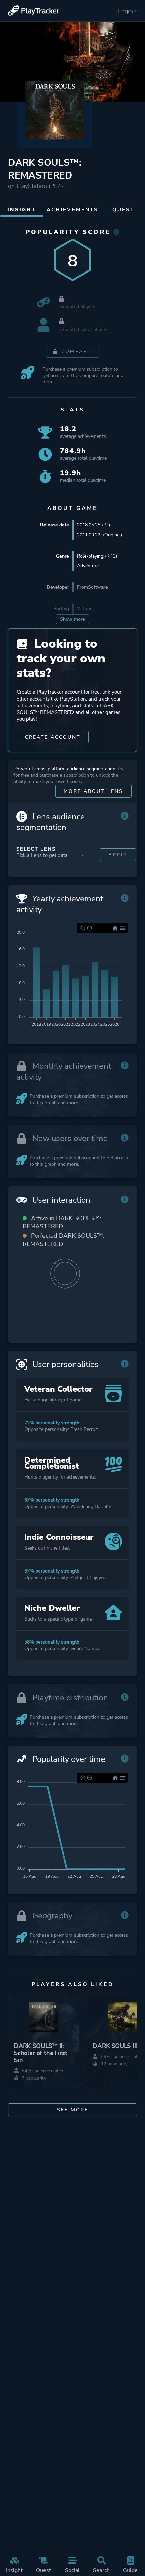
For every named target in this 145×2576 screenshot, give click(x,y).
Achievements (72, 210)
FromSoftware (92, 587)
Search (101, 2570)
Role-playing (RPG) (97, 556)
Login (125, 11)
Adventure (88, 566)
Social (72, 2570)
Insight (14, 2570)
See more (73, 2110)
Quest (43, 2570)
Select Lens (36, 849)
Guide (130, 2570)
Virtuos (85, 608)
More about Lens (93, 791)
